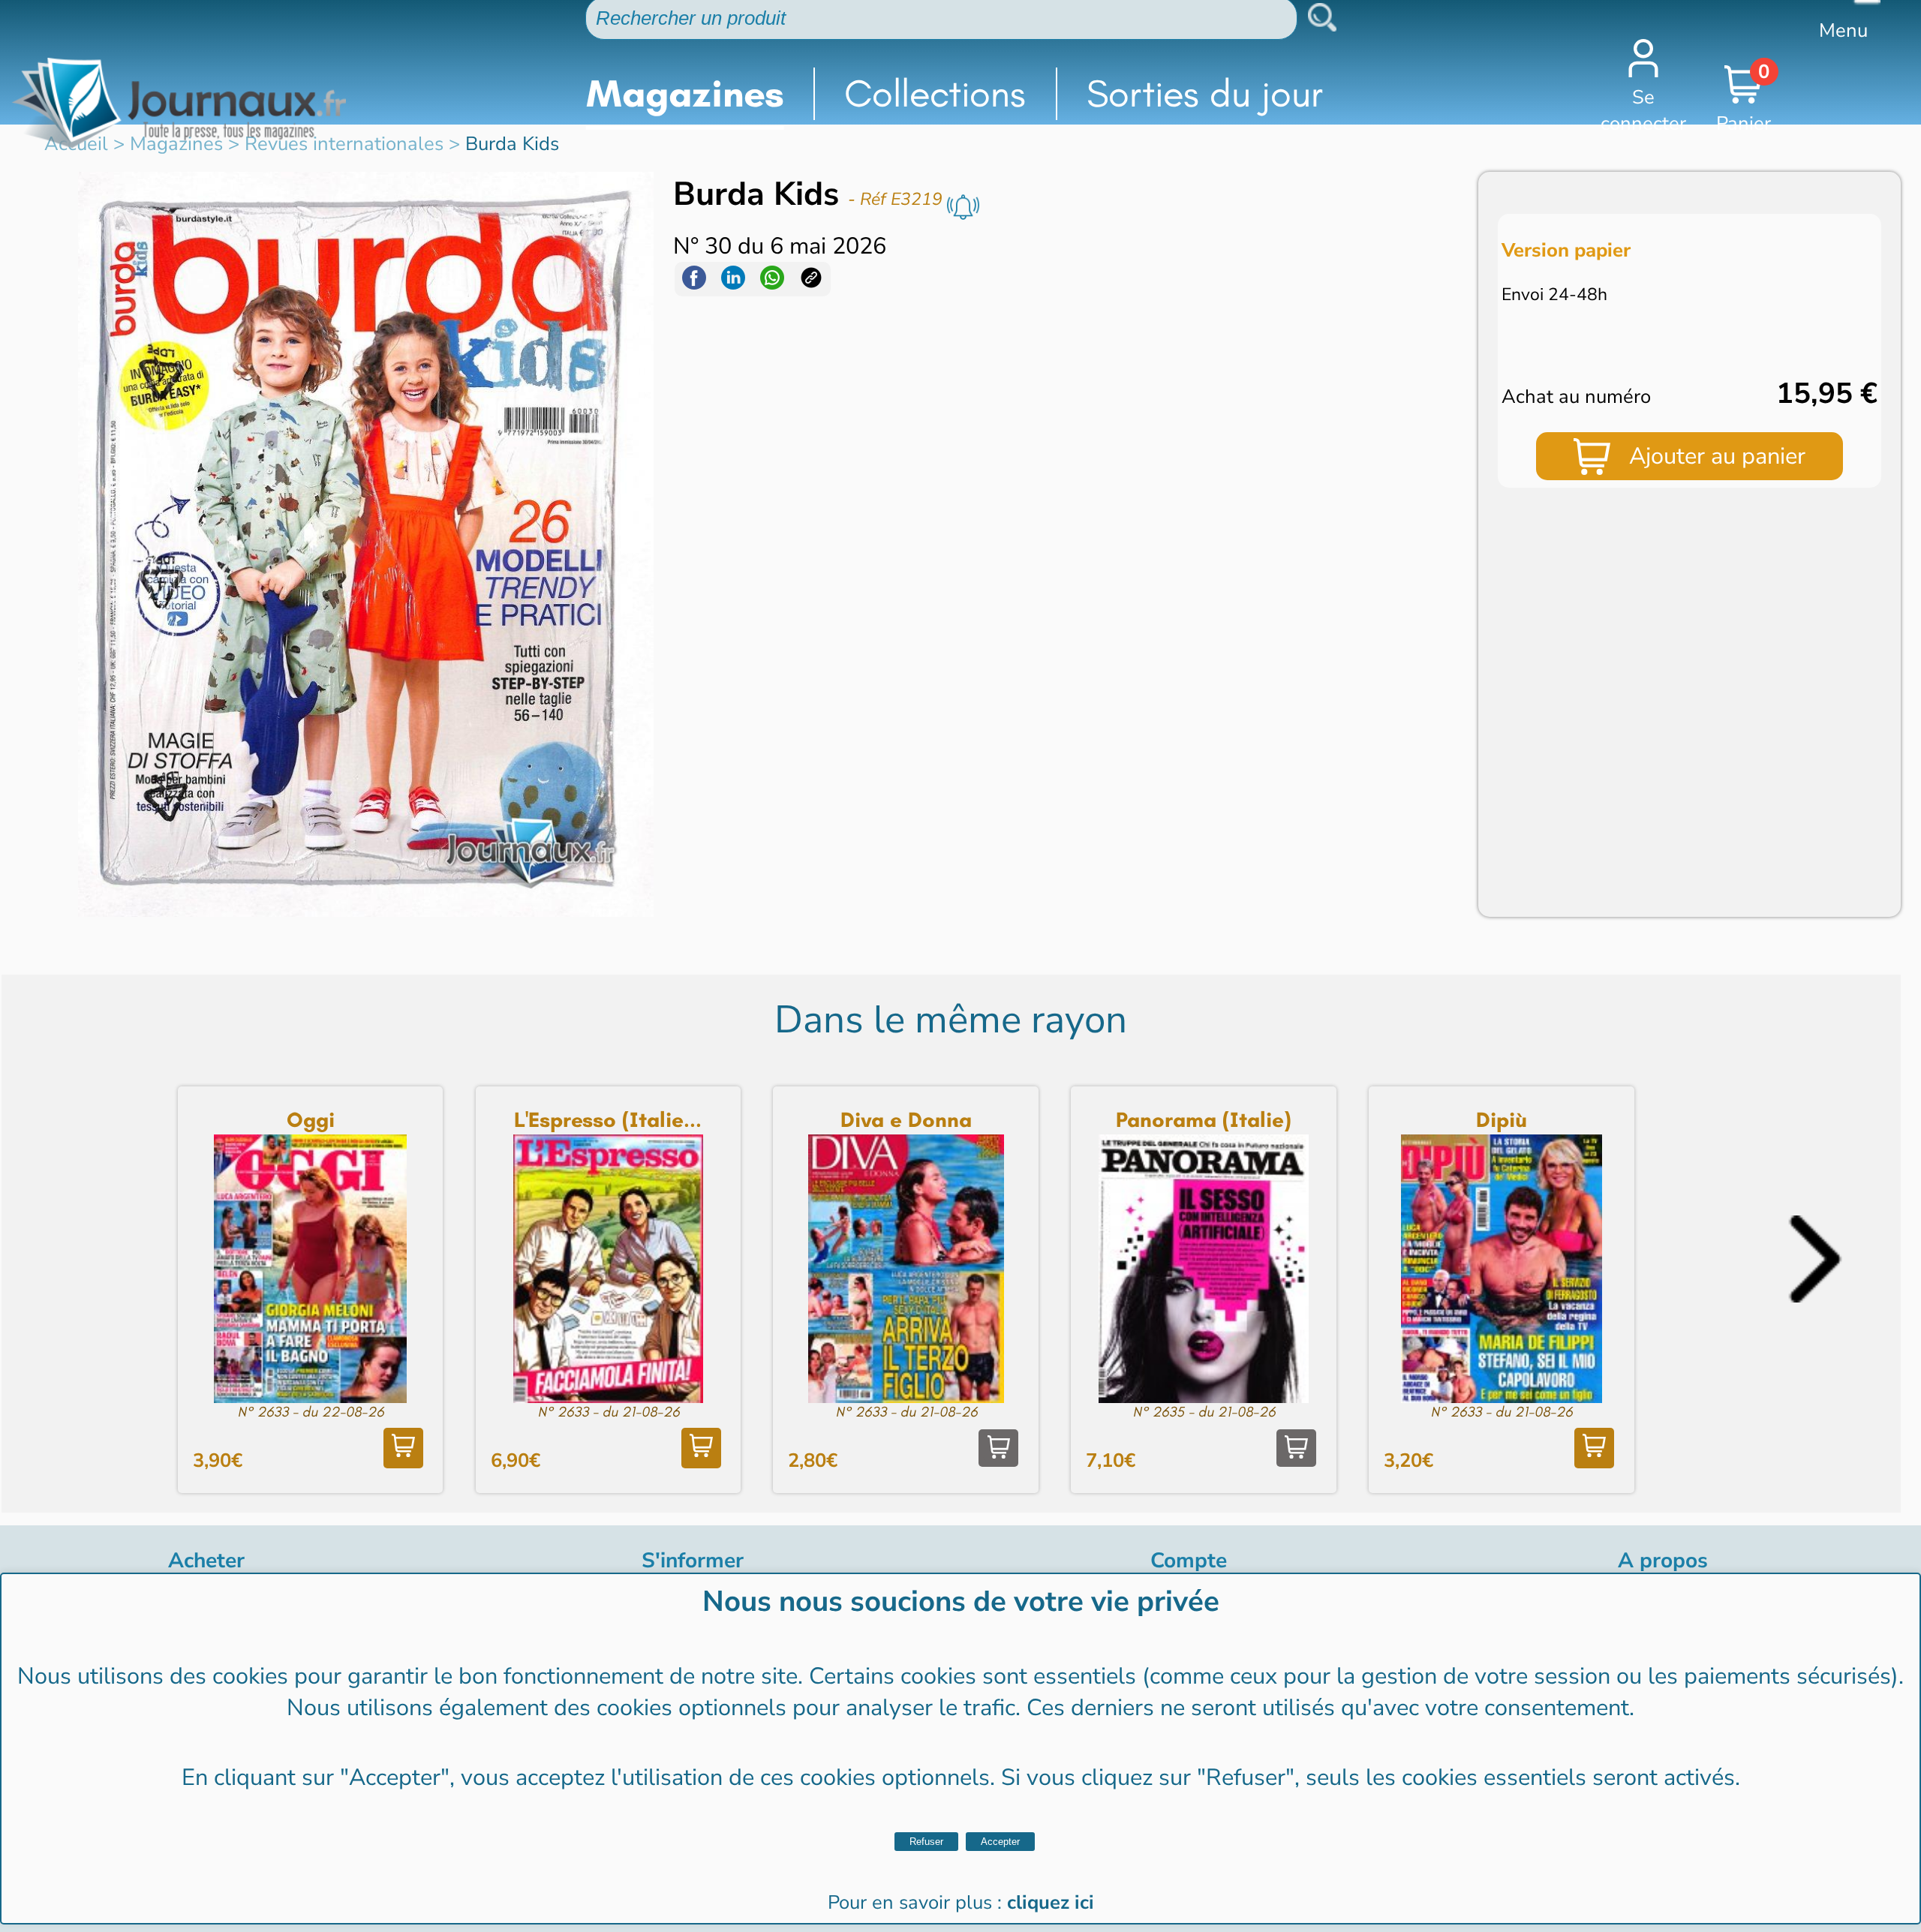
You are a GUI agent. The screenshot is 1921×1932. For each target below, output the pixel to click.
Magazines (685, 93)
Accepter (1000, 1842)
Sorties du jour (1205, 93)
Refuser (926, 1842)
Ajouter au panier (1717, 456)
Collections (935, 93)
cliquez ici (1051, 1902)
